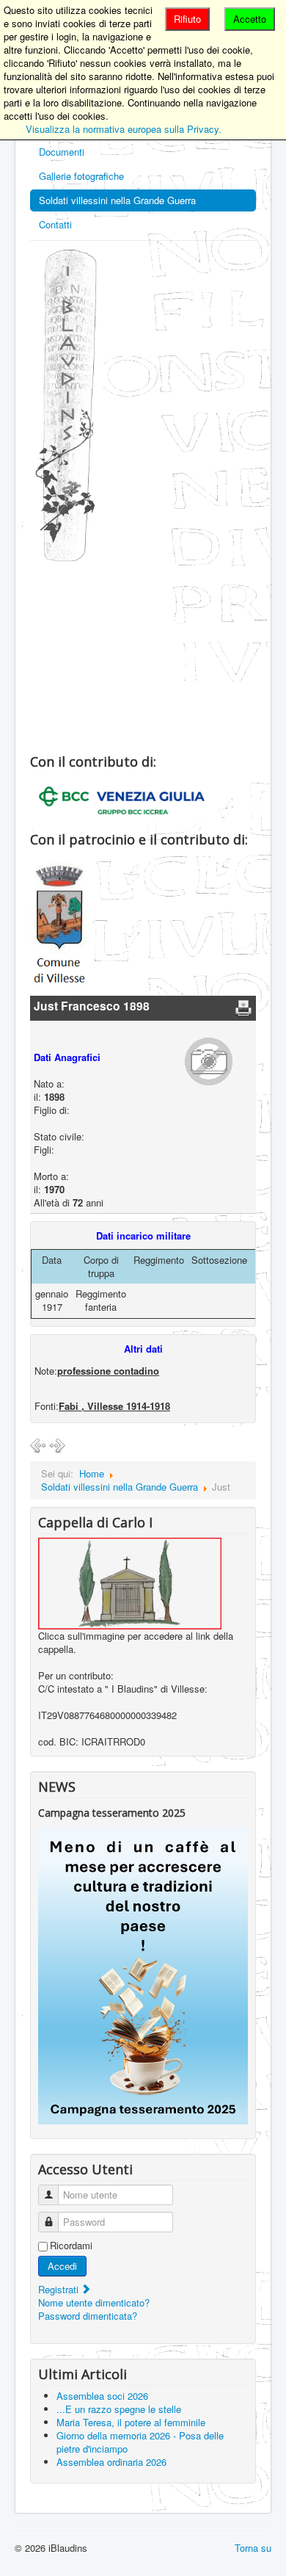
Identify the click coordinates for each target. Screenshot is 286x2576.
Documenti (62, 152)
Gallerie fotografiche (81, 176)
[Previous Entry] (38, 1445)
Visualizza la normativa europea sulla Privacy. (124, 129)
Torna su (253, 2548)
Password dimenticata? (88, 2316)
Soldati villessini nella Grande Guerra (117, 200)
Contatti (55, 224)
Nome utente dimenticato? (94, 2302)
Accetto (250, 19)
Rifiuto (187, 19)
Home (92, 1473)
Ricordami (71, 2246)
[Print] (243, 1007)
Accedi (62, 2266)
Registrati (60, 2289)
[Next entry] (57, 1445)
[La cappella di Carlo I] (130, 1582)
